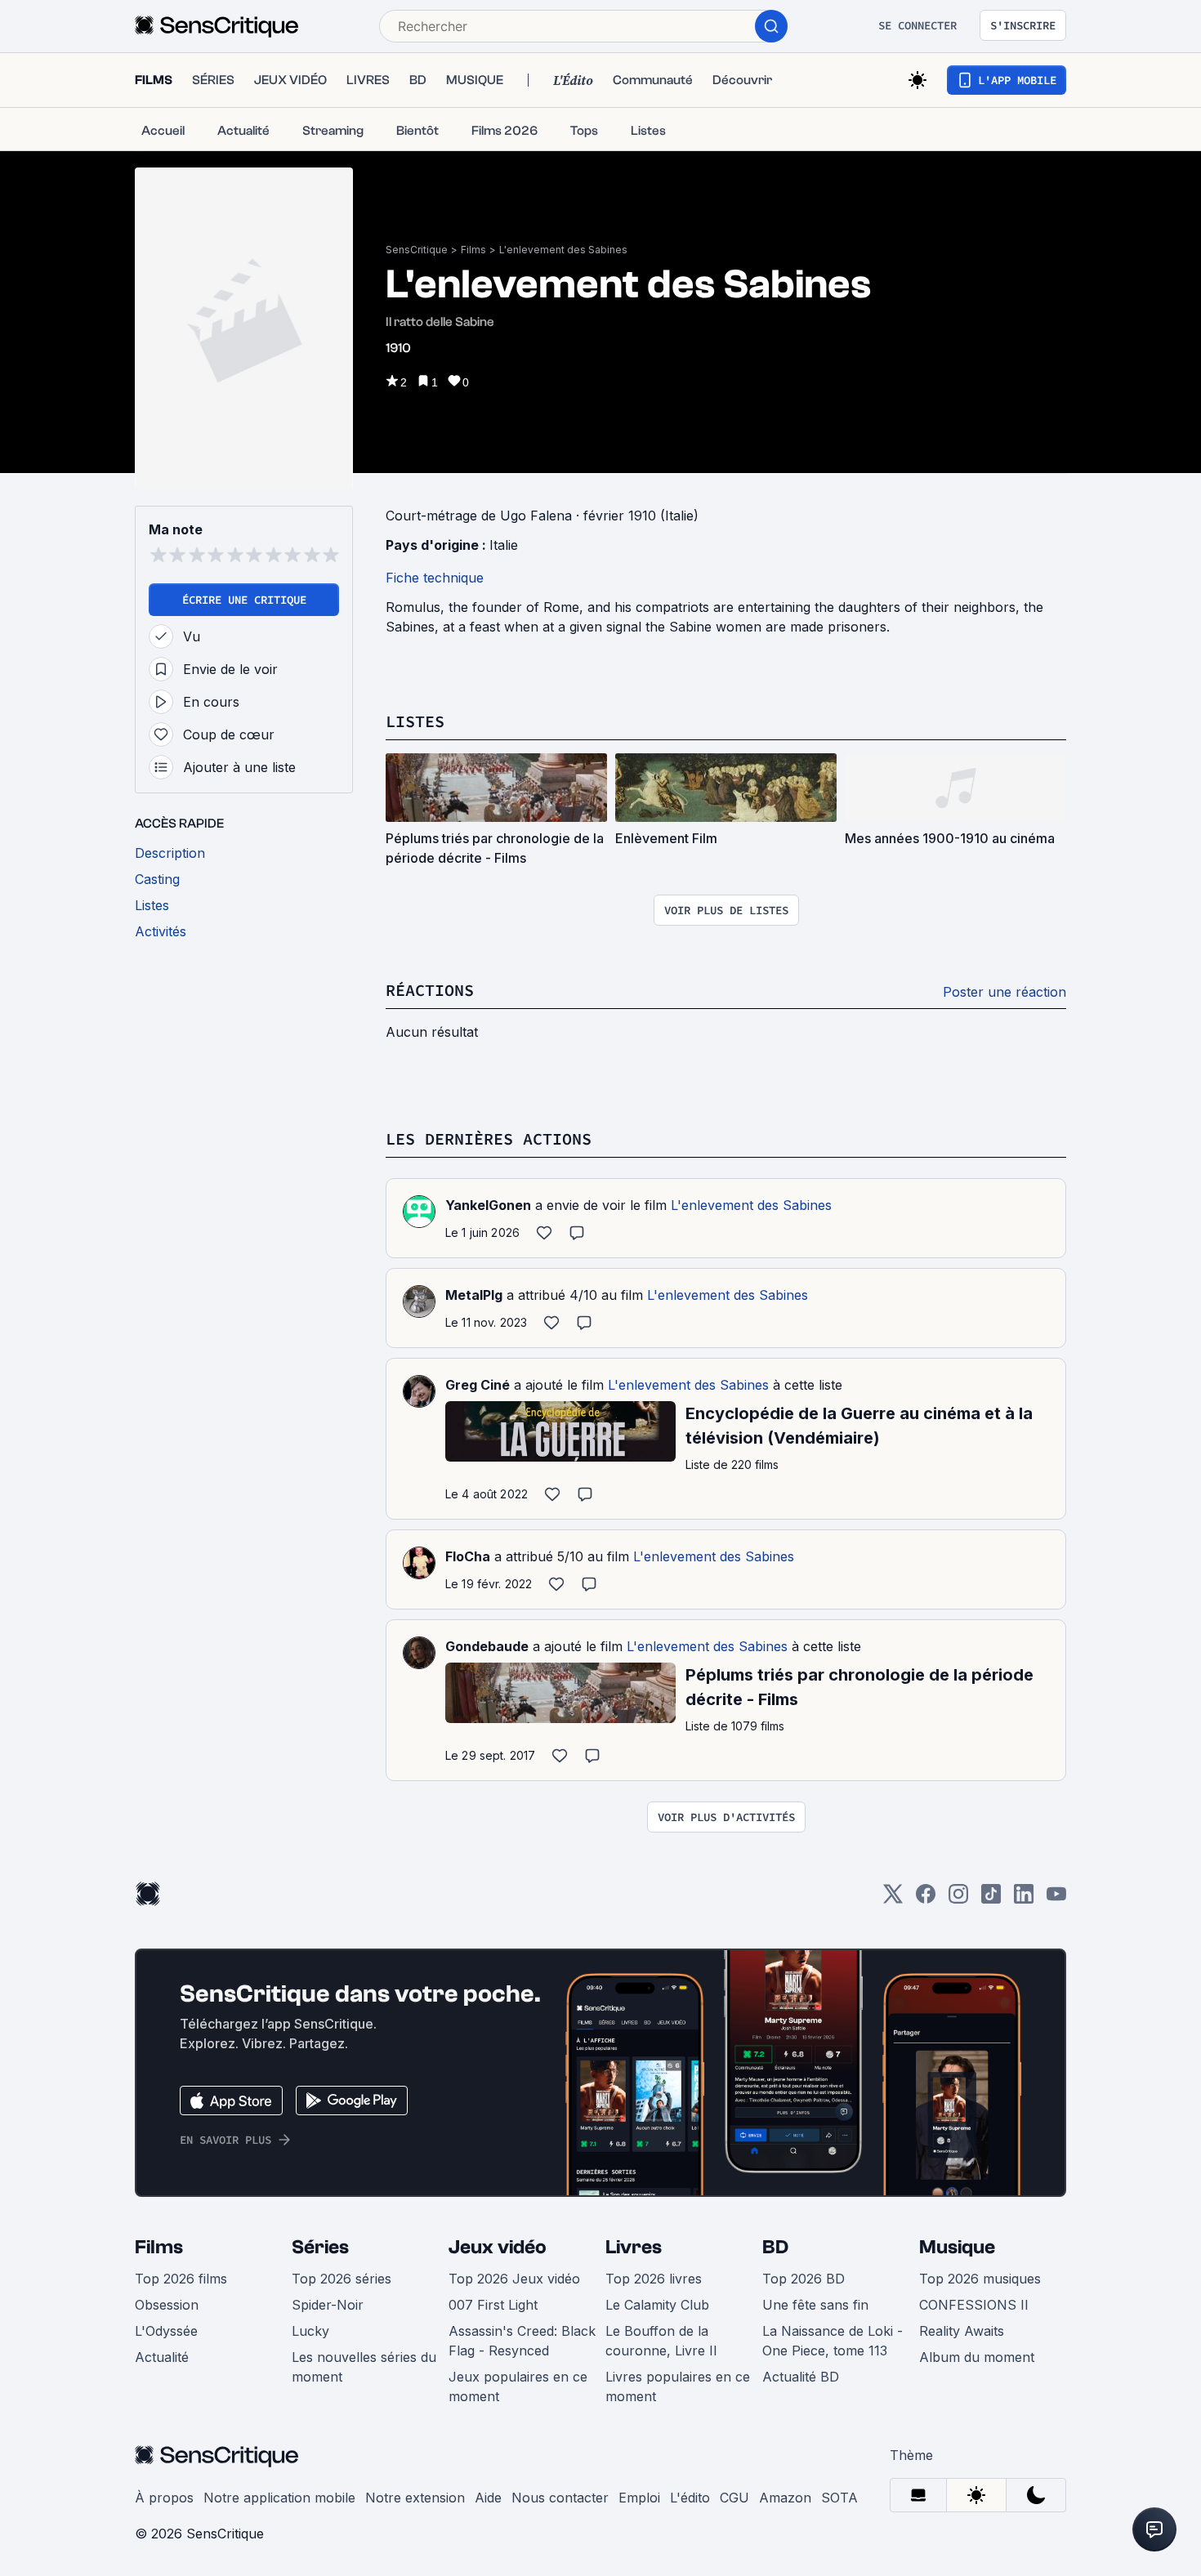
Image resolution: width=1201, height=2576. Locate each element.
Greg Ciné (478, 1385)
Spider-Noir (328, 2305)
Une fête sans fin (815, 2305)
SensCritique (417, 250)
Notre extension (415, 2498)
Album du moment (977, 2357)
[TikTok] (991, 1899)
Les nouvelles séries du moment (364, 2367)
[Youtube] (1056, 1899)
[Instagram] (958, 1899)
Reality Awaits (962, 2331)
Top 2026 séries (342, 2279)
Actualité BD (801, 2377)
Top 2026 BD (804, 2279)
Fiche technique (435, 578)
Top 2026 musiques (980, 2279)
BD (775, 2247)
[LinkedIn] (1024, 1899)
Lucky (310, 2331)
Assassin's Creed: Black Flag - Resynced (522, 2341)
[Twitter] (893, 1899)
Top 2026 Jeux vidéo (514, 2279)
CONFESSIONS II (974, 2305)
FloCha (468, 1556)
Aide (488, 2498)
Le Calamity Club (657, 2305)
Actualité (162, 2357)
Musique (957, 2247)
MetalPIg (474, 1295)
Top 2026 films (181, 2279)
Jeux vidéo (498, 2247)
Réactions (430, 990)
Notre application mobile (279, 2498)
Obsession (167, 2305)
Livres (634, 2247)
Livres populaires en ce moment (678, 2386)
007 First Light (493, 2305)
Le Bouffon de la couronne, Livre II (661, 2341)
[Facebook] (926, 1899)
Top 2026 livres (654, 2279)
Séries (320, 2247)
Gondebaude (487, 1646)
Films (473, 250)
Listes (415, 721)
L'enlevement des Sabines (563, 250)
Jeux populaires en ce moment (518, 2386)
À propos (164, 2498)
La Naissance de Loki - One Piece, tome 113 (833, 2341)
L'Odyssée (166, 2331)
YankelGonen (488, 1205)
